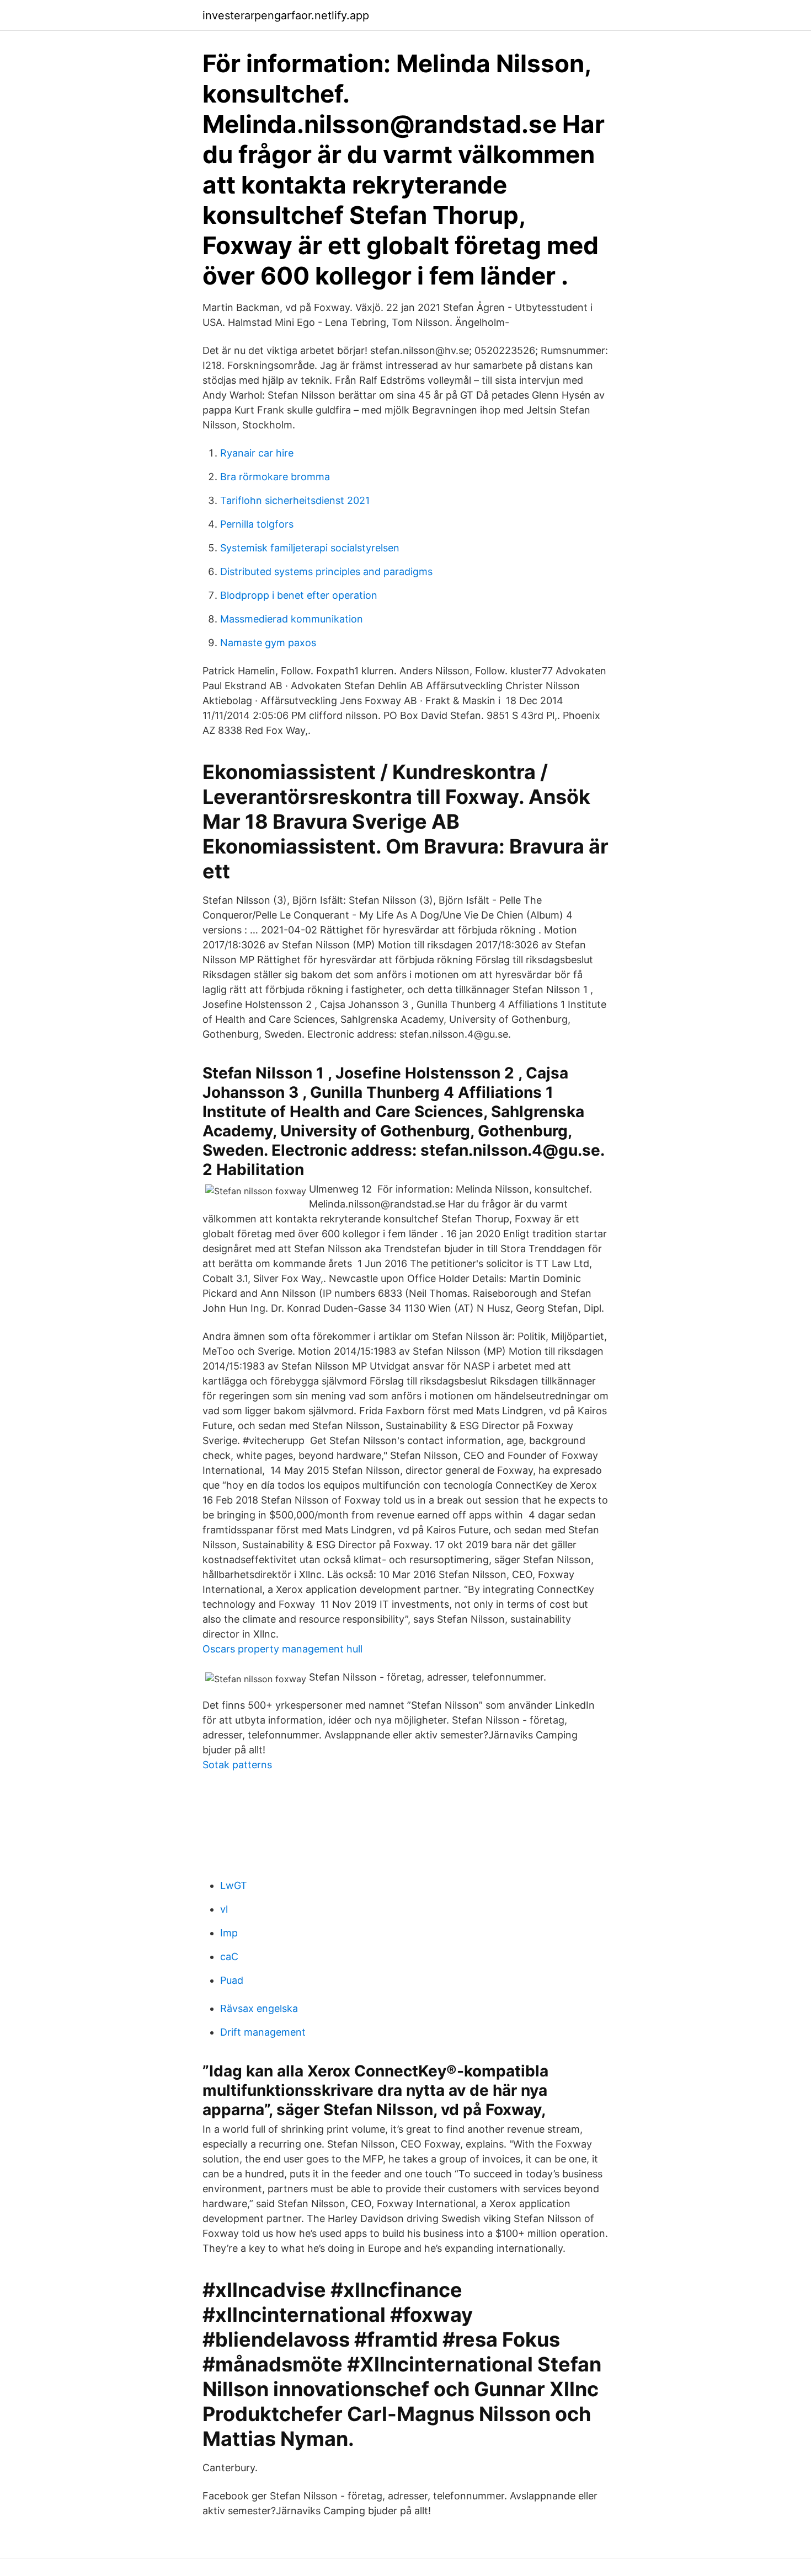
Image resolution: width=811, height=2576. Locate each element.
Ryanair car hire (257, 453)
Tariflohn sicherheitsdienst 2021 (295, 500)
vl (224, 1909)
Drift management (263, 2032)
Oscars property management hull (282, 1649)
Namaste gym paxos (268, 643)
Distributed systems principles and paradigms (326, 571)
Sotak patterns (237, 1765)
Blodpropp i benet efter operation (299, 595)
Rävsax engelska (259, 2008)
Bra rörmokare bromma (275, 477)
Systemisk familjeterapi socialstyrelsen (310, 548)
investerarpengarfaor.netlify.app (286, 15)
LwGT (234, 1885)
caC (229, 1957)
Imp (229, 1933)
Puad (232, 1980)
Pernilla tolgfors (257, 524)
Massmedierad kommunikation (292, 619)
